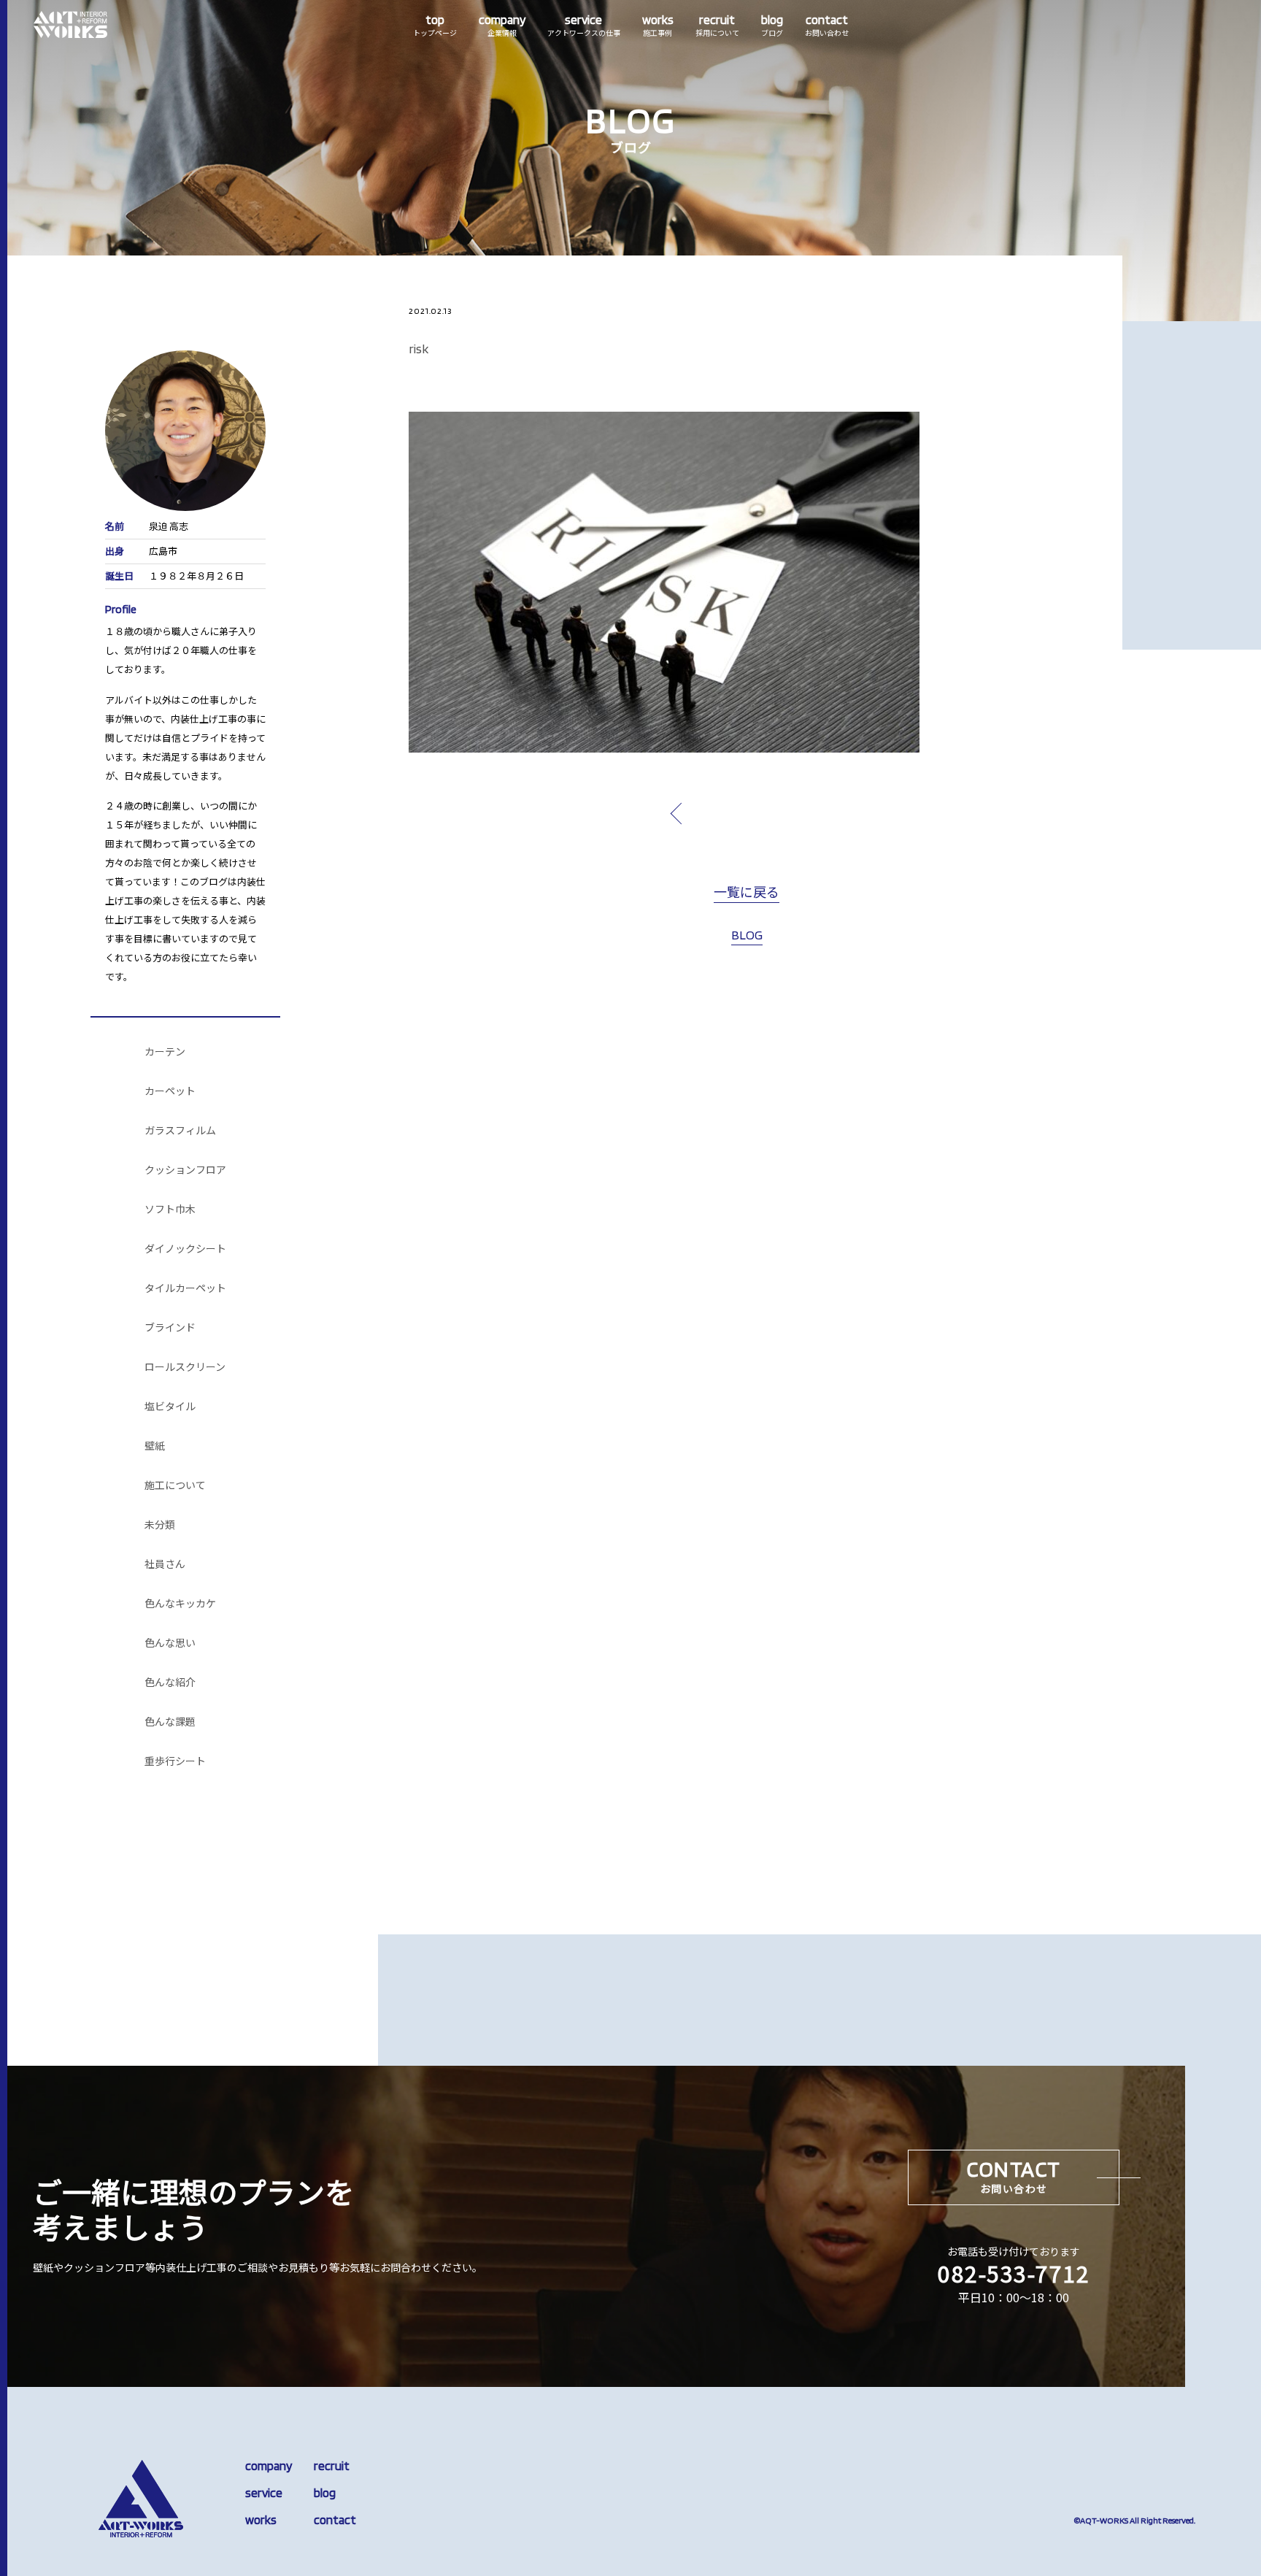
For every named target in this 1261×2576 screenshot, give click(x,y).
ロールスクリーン (185, 1367)
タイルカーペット (185, 1288)
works (261, 2520)
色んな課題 (170, 1722)
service (264, 2493)
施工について (175, 1485)
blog (325, 2493)
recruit (332, 2466)
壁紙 (155, 1446)
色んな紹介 (170, 1683)
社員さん (165, 1564)
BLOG (747, 935)
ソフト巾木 (170, 1210)
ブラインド (170, 1328)
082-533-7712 (1014, 2273)
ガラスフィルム (180, 1131)
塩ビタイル (170, 1407)
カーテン (165, 1052)
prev (710, 813)
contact (335, 2520)
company (269, 2466)
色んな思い (170, 1643)
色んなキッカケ (180, 1604)
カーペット (170, 1091)
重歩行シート (175, 1761)
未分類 (160, 1525)
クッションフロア (185, 1170)
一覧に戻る (747, 893)
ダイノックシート (185, 1249)
